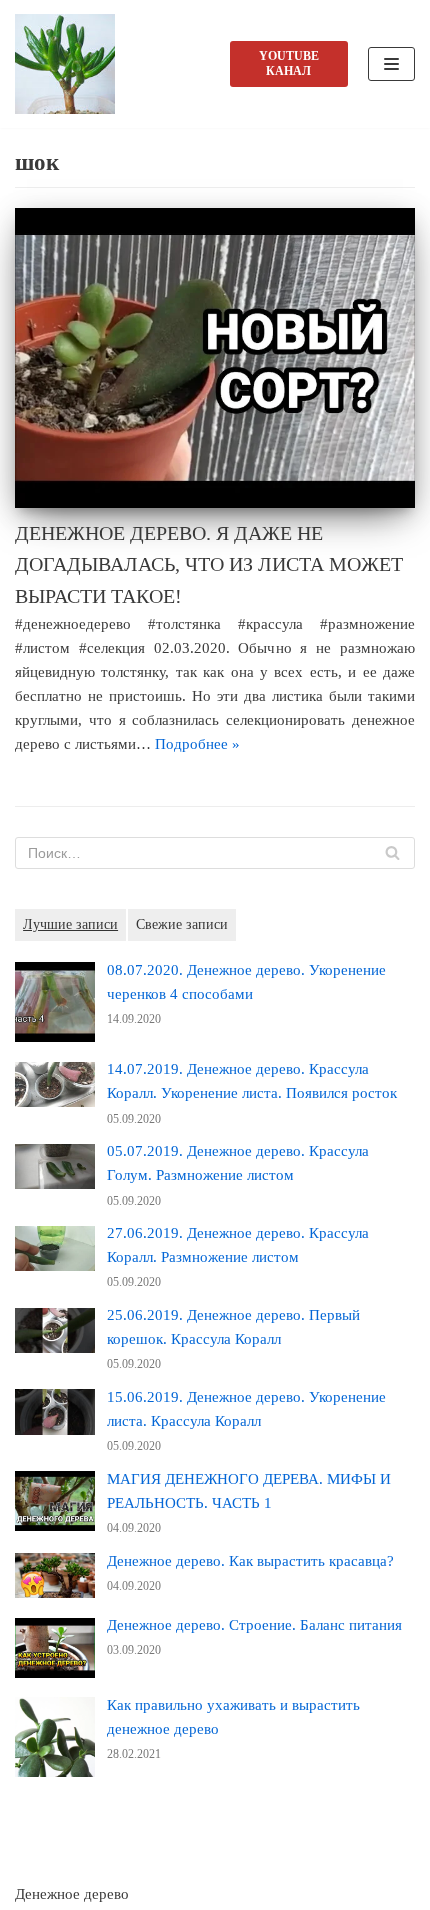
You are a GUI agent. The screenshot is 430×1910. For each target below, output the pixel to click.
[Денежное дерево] (70, 64)
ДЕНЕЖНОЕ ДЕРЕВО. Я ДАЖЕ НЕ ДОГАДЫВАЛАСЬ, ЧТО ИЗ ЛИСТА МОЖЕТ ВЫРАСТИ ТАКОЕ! (209, 564)
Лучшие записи (70, 924)
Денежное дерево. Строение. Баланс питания (254, 1625)
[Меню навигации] (391, 64)
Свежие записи (182, 924)
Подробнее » (197, 744)
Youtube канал (289, 63)
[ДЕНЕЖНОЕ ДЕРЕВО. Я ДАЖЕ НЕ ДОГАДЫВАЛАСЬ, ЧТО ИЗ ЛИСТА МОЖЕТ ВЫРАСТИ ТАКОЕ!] (215, 358)
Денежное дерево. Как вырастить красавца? (250, 1561)
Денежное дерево (72, 1894)
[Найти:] (215, 853)
